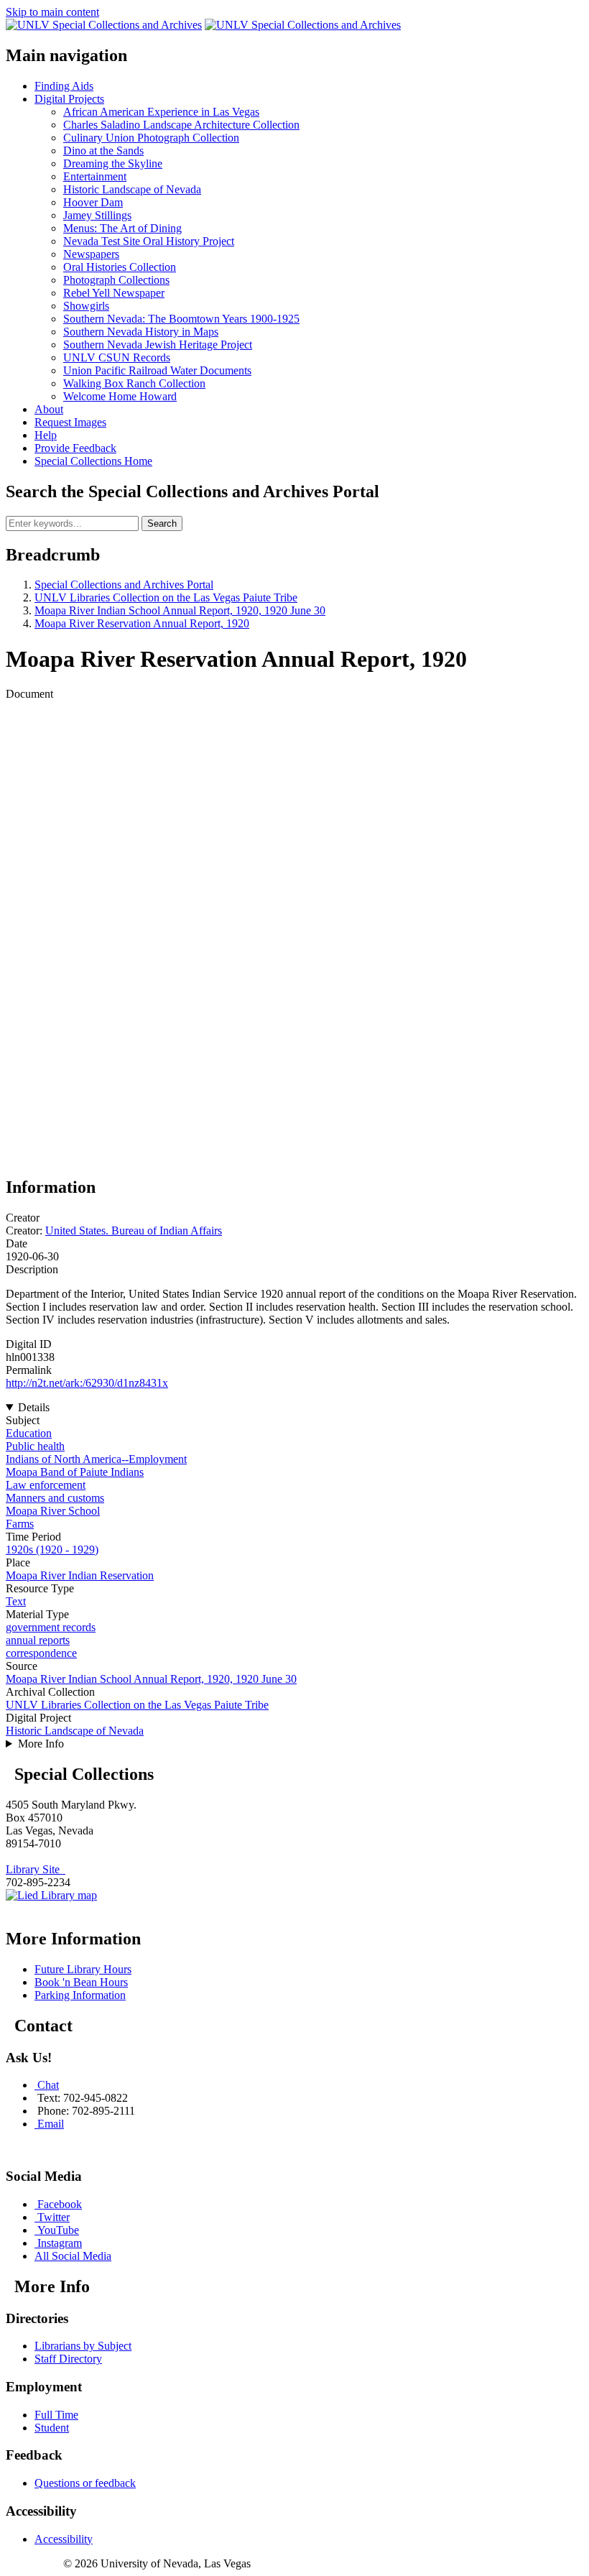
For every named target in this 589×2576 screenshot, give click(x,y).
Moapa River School (53, 1511)
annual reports (38, 1640)
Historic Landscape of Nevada (75, 1731)
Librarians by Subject (83, 2346)
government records (51, 1627)
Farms (20, 1524)
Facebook (60, 2204)
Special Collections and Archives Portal (124, 585)
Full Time (56, 2415)
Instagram (60, 2243)
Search (162, 523)
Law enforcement (46, 1485)
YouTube (58, 2230)
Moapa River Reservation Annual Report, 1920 (142, 623)
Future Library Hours (83, 1969)
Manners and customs (55, 1498)
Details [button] (34, 1407)
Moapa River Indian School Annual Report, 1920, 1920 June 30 (180, 610)
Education (29, 1433)
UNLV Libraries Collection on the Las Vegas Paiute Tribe (166, 597)
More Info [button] (41, 1744)
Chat (48, 2085)
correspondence (41, 1653)
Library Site (36, 1869)
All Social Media (73, 2256)
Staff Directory (68, 2359)
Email (51, 2124)
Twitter (54, 2217)
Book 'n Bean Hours (81, 1982)
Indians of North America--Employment (96, 1459)
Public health (35, 1446)
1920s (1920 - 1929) (52, 1550)
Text (16, 1601)
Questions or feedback (85, 2483)
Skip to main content (52, 12)
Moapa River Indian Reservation (80, 1575)
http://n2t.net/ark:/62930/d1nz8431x (87, 1383)
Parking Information (80, 1995)
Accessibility (64, 2539)
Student (52, 2428)
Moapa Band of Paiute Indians (75, 1472)
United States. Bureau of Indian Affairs (134, 1231)
